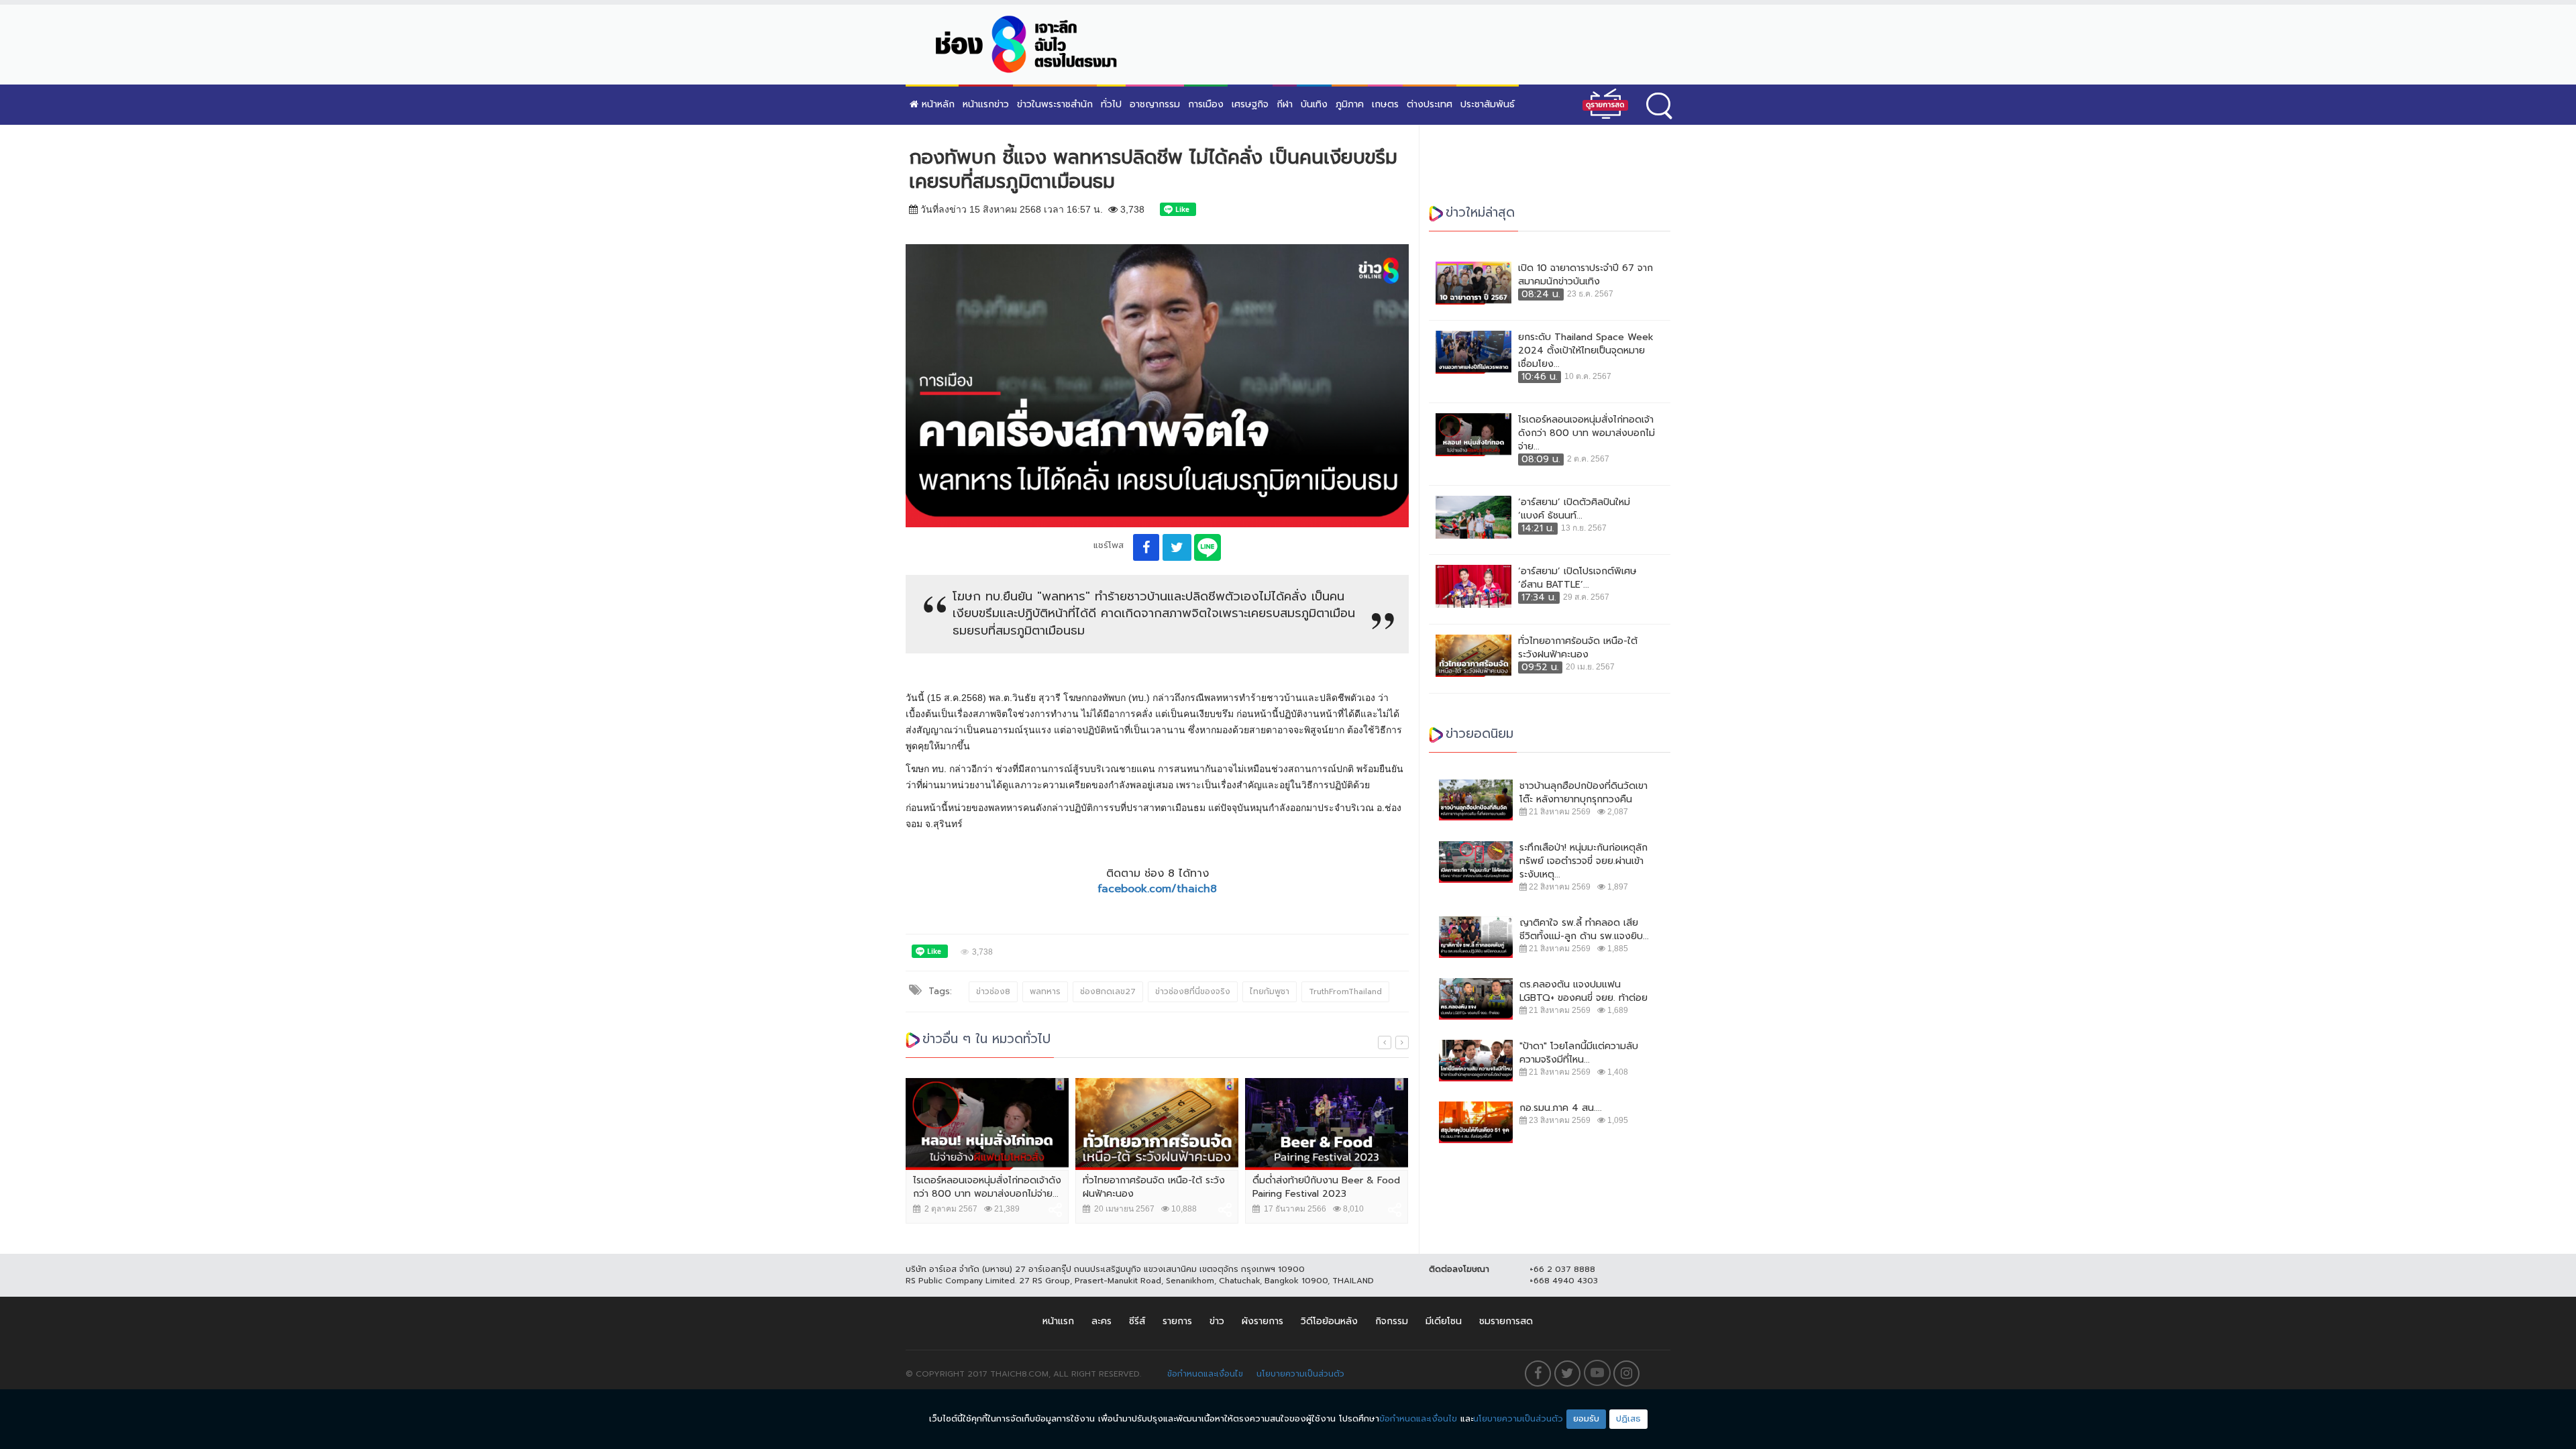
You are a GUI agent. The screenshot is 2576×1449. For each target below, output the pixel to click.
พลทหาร (1045, 991)
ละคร (1102, 1321)
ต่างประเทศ (1430, 104)
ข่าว (1217, 1321)
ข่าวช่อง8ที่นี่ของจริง (1193, 991)
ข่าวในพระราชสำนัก (1055, 104)
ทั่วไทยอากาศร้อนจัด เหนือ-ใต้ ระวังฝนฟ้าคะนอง (1154, 1187)
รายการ (1177, 1321)
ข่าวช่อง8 (993, 991)
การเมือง (1206, 104)
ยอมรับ (1586, 1418)
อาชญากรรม (1155, 104)
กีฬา (1285, 104)
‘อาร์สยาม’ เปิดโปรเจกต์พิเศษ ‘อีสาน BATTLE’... (1577, 578)
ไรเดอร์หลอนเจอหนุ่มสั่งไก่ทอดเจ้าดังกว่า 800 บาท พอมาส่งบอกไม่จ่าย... (987, 1187)
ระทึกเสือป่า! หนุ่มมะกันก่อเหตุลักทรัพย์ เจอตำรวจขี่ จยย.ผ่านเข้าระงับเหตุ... (1584, 861)
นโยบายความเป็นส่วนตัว (1300, 1374)
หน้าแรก (1058, 1321)
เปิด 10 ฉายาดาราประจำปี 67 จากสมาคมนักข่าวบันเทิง (1586, 275)
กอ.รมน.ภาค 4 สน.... (1561, 1108)
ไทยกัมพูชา (1270, 991)
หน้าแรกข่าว (986, 104)
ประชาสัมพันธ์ (1488, 104)
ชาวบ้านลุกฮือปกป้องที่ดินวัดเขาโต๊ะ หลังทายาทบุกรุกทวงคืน (1584, 793)
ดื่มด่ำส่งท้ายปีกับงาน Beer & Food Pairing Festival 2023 (1326, 1187)
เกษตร (1385, 104)
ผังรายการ (1263, 1321)
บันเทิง (1314, 104)
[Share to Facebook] (1146, 547)
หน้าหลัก (936, 104)
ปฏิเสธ (1628, 1418)
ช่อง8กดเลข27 (1108, 991)
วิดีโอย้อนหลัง (1329, 1321)
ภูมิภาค (1350, 104)
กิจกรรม (1392, 1321)
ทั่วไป (1111, 104)
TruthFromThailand (1345, 991)
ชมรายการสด (1506, 1321)
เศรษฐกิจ (1250, 104)
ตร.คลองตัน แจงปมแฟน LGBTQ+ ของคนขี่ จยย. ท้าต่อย (1584, 991)
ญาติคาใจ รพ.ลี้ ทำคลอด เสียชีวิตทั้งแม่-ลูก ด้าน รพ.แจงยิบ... (1584, 930)
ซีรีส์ (1137, 1321)
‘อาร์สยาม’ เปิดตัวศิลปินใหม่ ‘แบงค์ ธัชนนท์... (1574, 509)
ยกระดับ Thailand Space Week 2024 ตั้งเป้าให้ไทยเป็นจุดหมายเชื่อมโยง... (1586, 351)
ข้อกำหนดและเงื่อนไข (1205, 1374)
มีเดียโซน (1444, 1321)
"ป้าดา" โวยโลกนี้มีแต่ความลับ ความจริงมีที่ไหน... (1579, 1053)
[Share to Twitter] (1177, 547)
